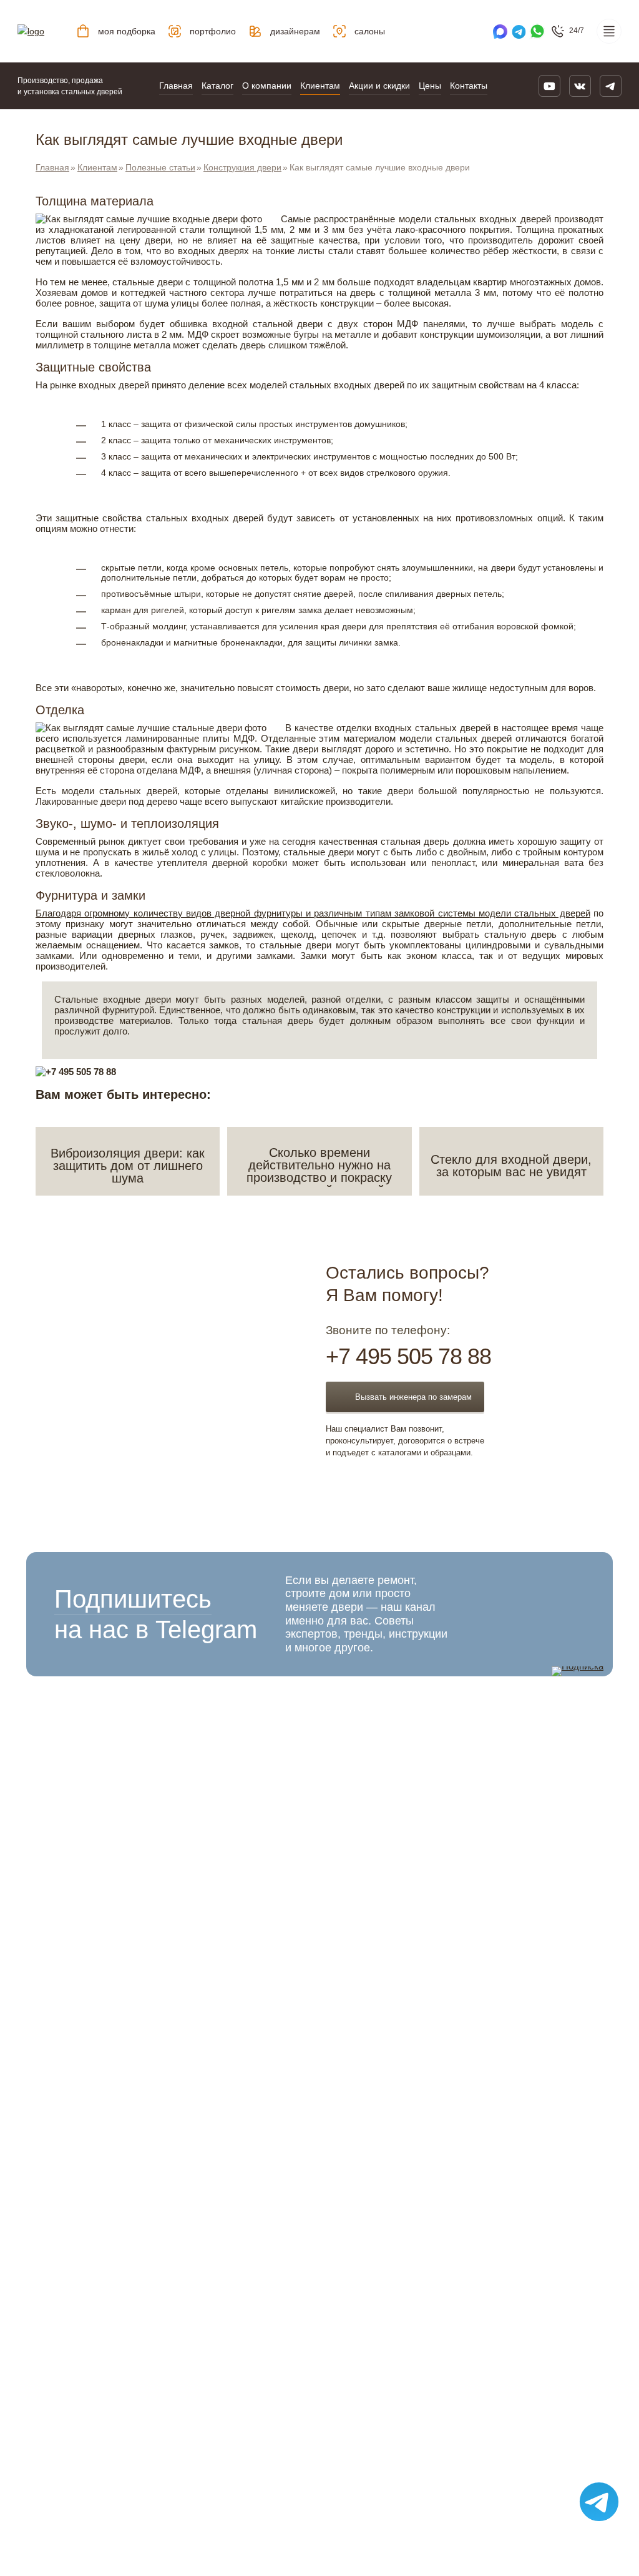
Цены (430, 86)
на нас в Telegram (156, 1614)
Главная (176, 86)
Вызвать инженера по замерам (413, 1397)
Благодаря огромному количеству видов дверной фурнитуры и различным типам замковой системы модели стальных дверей (313, 913)
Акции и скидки (379, 86)
